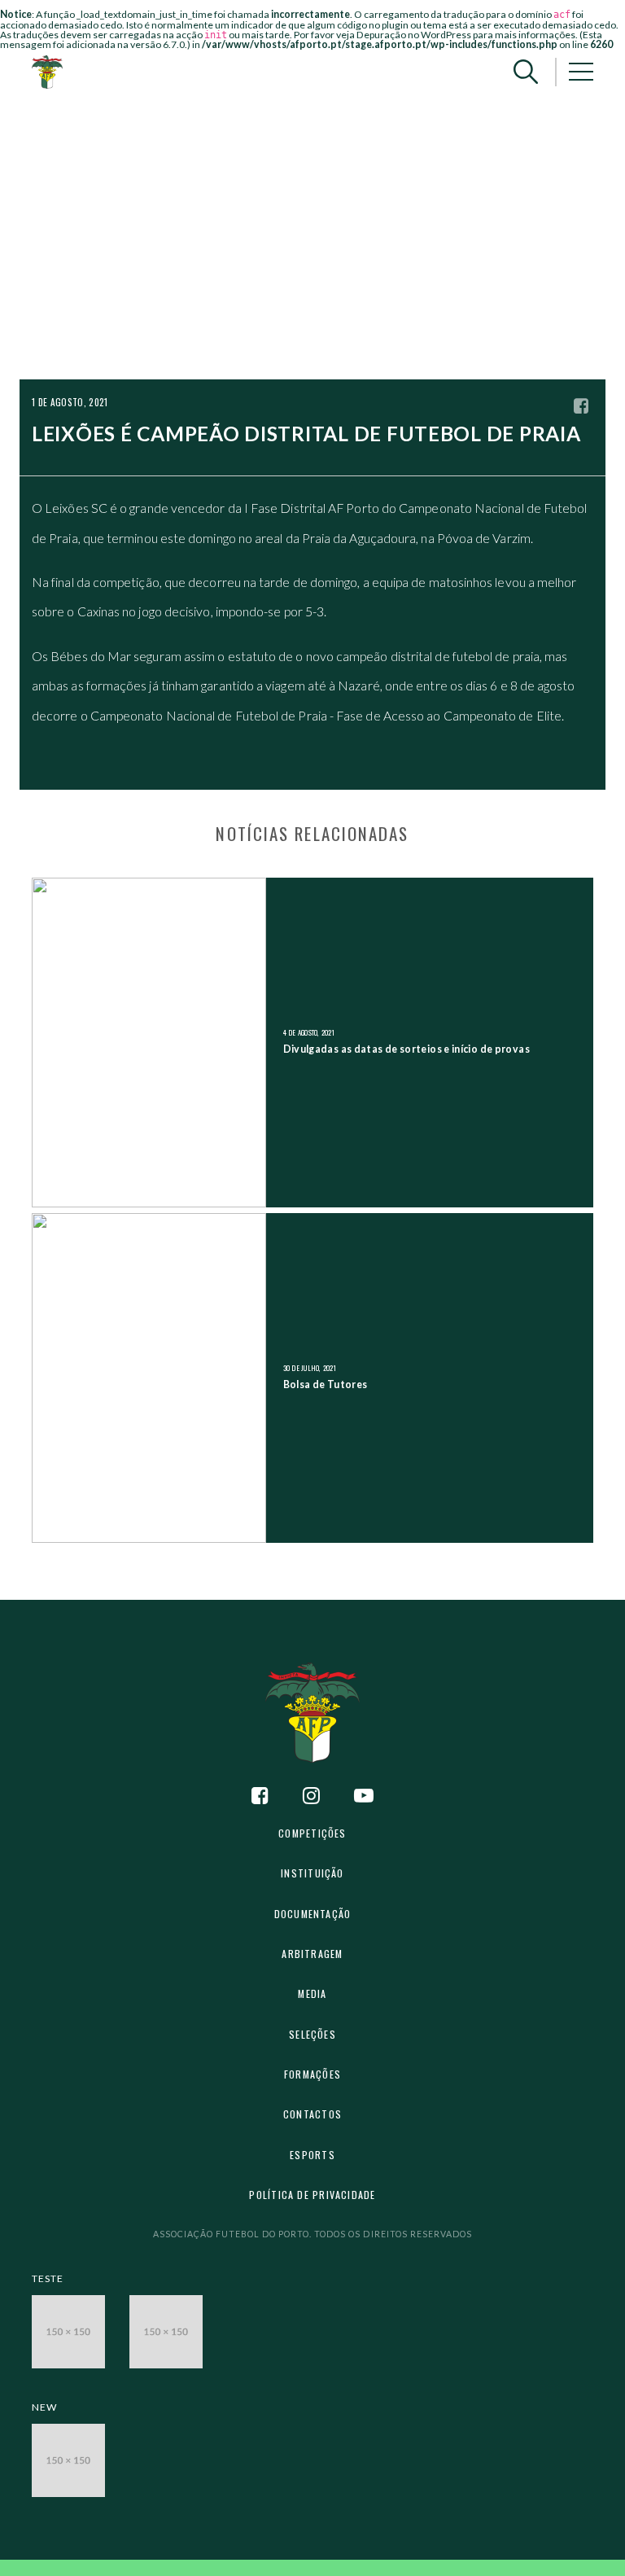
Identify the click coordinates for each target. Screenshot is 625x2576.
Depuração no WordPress (414, 35)
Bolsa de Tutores (326, 1384)
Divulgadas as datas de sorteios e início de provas (406, 1049)
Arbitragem (312, 1954)
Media (312, 1993)
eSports (312, 2155)
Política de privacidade (312, 2195)
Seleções (312, 2034)
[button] (526, 72)
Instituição (312, 1873)
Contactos (312, 2114)
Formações (312, 2074)
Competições (312, 1833)
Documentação (313, 1914)
